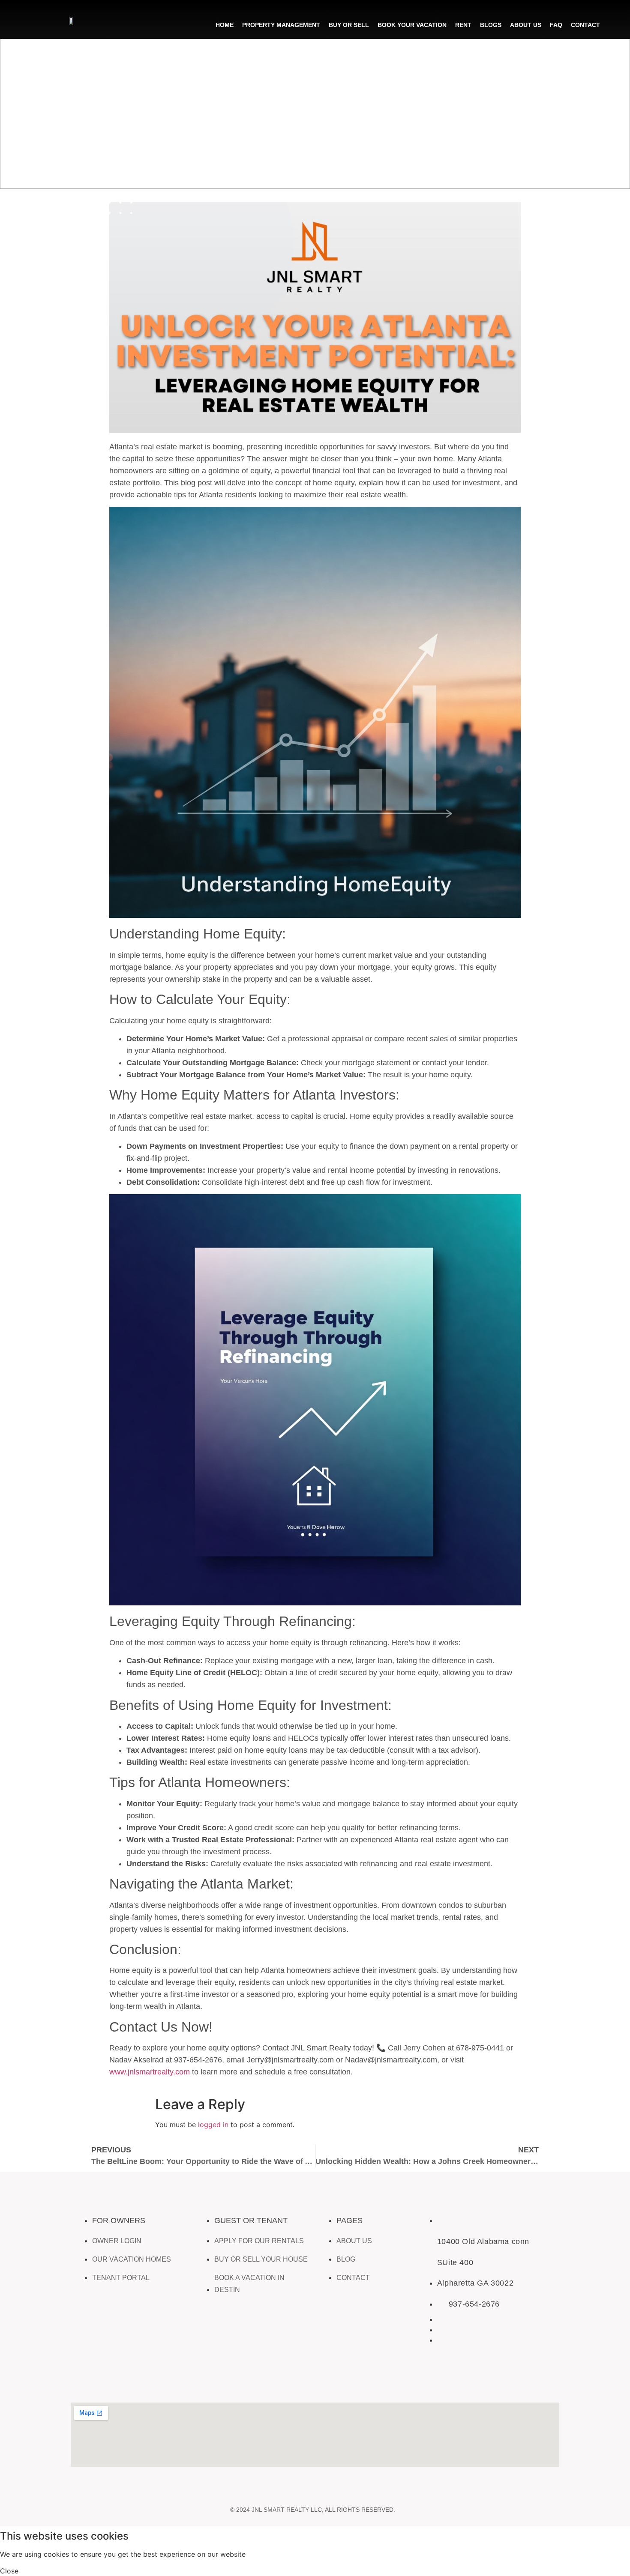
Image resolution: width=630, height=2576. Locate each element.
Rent (463, 25)
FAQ (556, 25)
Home (225, 25)
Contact (585, 25)
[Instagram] (114, 2381)
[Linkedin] (147, 2381)
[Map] (279, 2381)
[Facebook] (81, 2381)
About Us (526, 25)
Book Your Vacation (412, 25)
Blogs (491, 25)
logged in (213, 2125)
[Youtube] (180, 2381)
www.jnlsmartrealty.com (150, 2072)
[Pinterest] (246, 2381)
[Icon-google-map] (213, 2381)
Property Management (281, 25)
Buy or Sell (349, 25)
